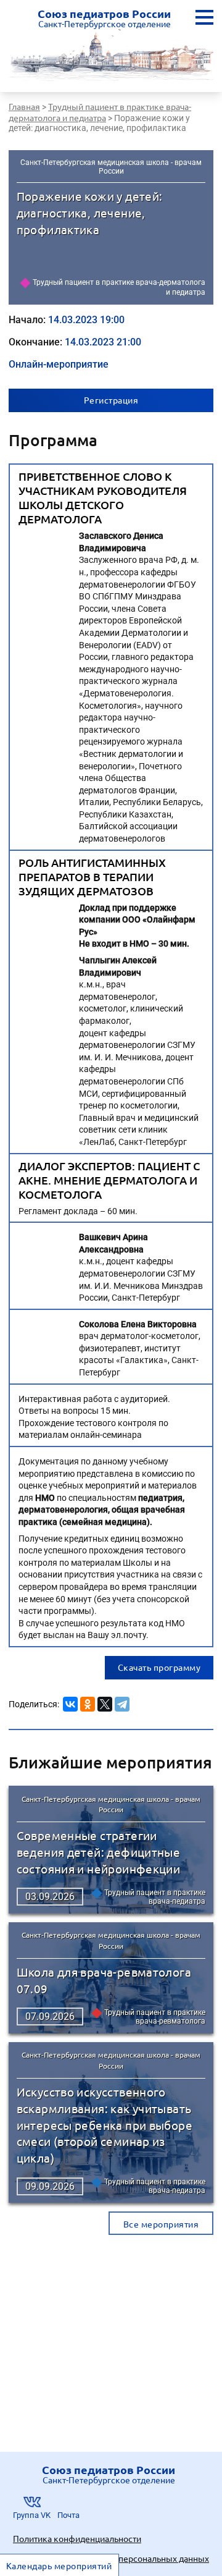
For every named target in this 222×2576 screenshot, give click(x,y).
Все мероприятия (161, 2224)
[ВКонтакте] (70, 1702)
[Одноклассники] (88, 1702)
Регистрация (111, 400)
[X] (105, 1702)
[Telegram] (122, 1702)
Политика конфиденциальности (77, 2538)
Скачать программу (159, 1667)
